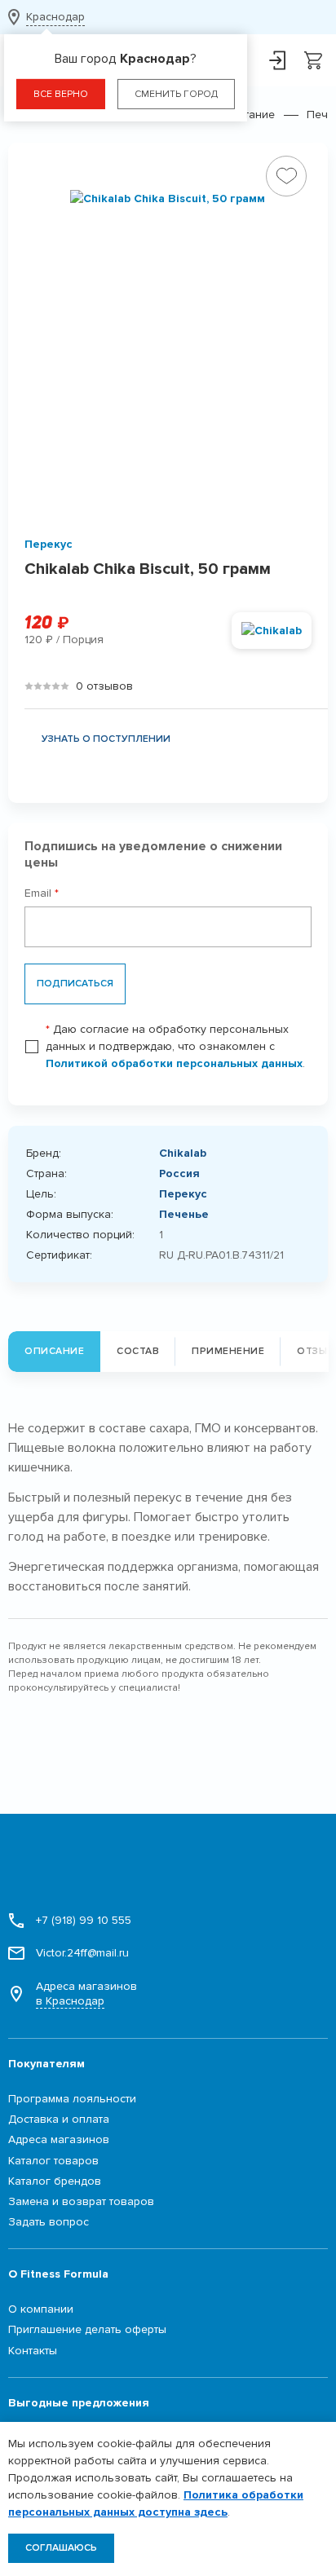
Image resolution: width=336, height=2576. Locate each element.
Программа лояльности (72, 2099)
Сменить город (176, 94)
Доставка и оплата (59, 2119)
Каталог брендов (55, 2181)
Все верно (61, 94)
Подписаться (75, 984)
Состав (138, 1351)
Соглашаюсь (61, 2548)
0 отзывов (104, 686)
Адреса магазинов (86, 1994)
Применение (228, 1351)
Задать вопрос (49, 2222)
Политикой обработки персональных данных (174, 1063)
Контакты (33, 2351)
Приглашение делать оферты (87, 2329)
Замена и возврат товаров (81, 2201)
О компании (41, 2309)
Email (42, 893)
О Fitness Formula (58, 2274)
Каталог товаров (53, 2161)
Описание (54, 1351)
